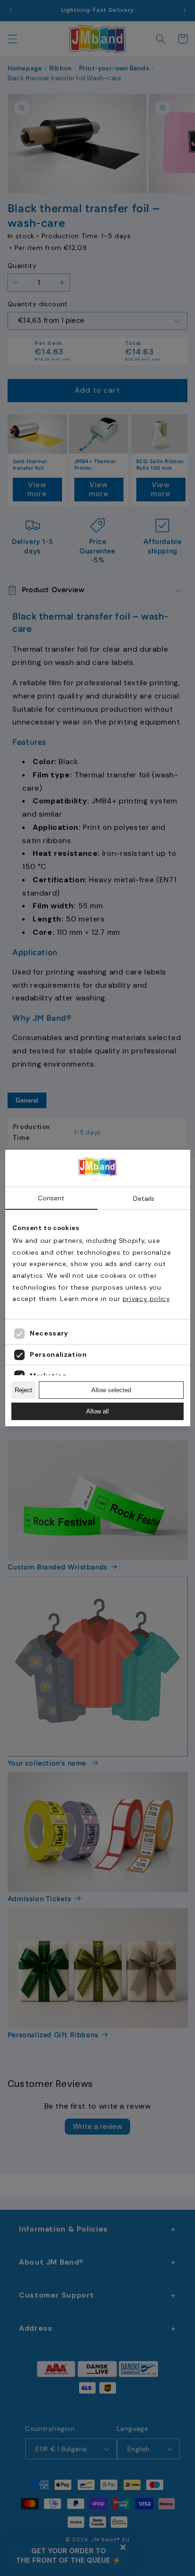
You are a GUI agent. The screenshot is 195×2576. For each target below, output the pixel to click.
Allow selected (111, 1390)
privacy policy (146, 1299)
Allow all (97, 1411)
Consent (51, 1198)
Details (144, 1198)
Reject (23, 1390)
